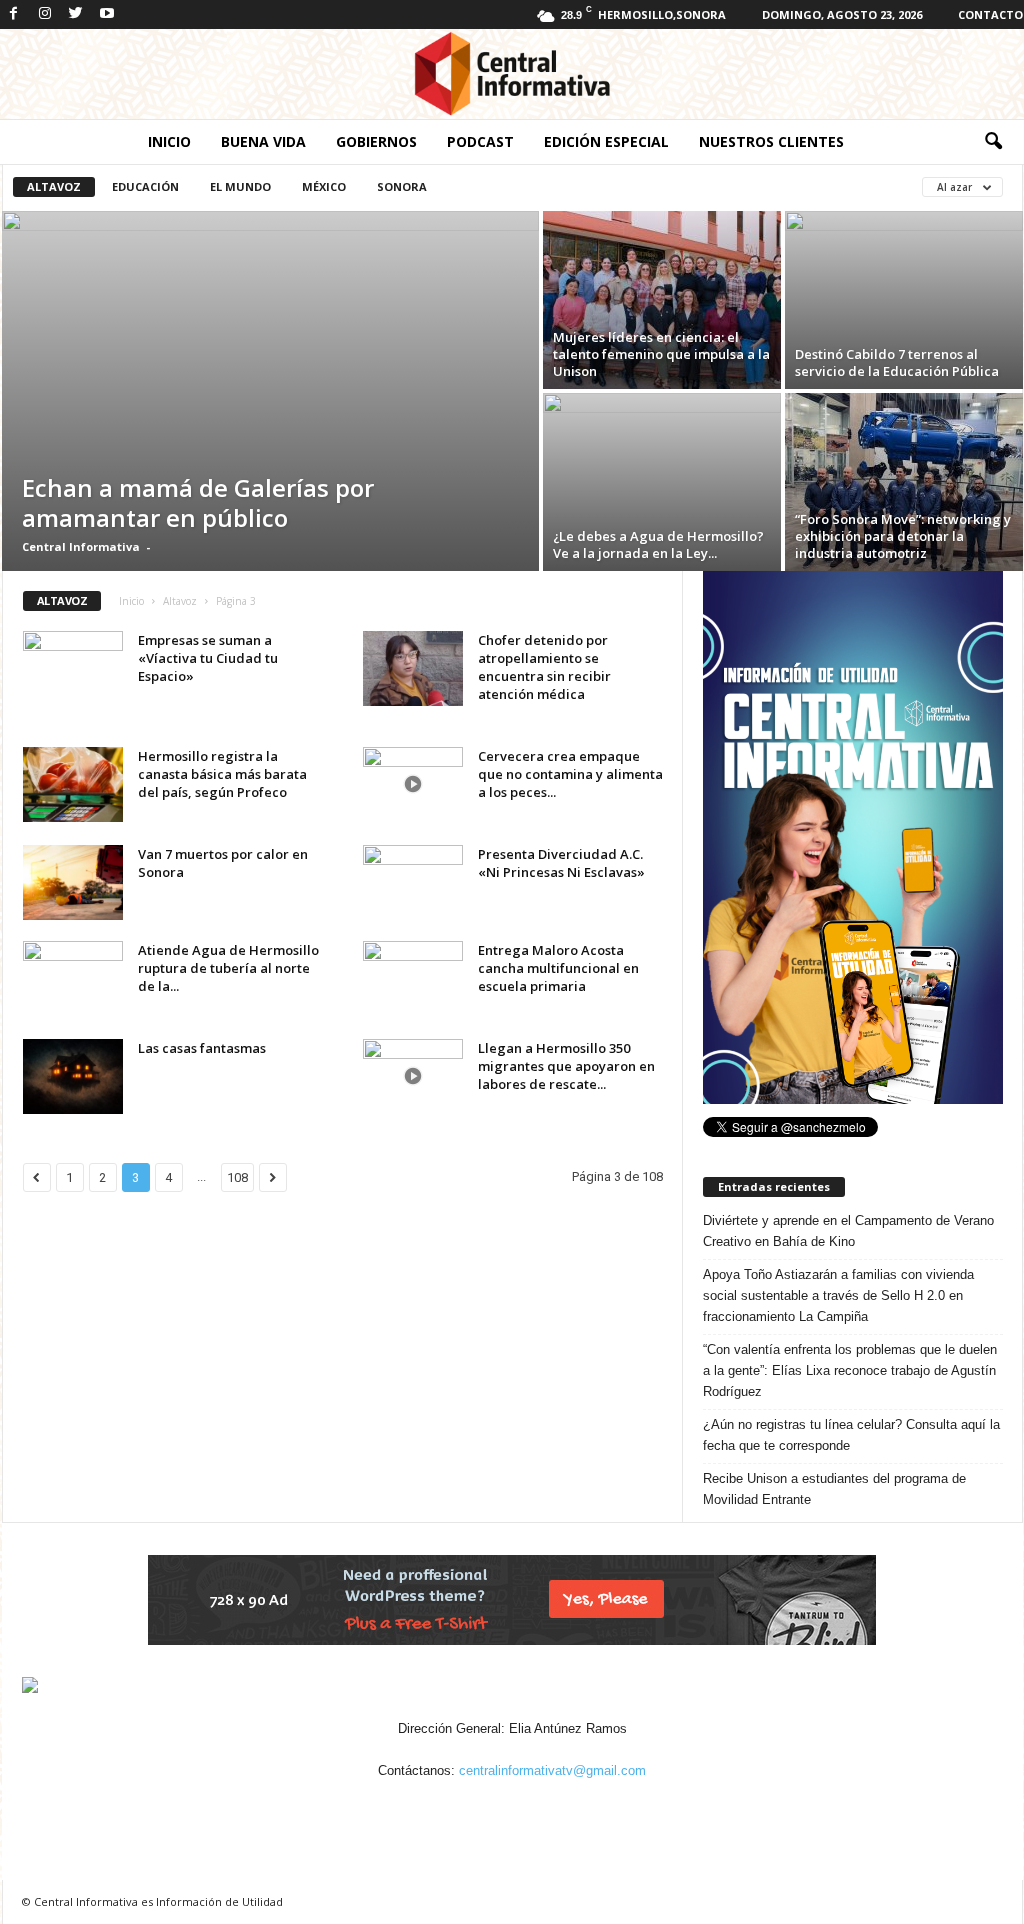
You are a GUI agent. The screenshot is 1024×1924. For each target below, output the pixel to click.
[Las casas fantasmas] (73, 1076)
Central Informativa (81, 546)
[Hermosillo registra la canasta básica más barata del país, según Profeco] (73, 784)
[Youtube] (107, 14)
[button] (993, 142)
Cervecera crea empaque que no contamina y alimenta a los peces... (570, 774)
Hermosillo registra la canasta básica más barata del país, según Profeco (222, 774)
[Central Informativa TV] (512, 74)
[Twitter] (76, 14)
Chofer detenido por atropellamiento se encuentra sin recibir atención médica (544, 667)
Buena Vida (263, 141)
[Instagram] (45, 14)
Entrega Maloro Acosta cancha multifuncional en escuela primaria (558, 968)
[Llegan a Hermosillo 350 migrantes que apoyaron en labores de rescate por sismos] (413, 1076)
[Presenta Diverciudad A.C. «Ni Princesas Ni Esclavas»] (413, 882)
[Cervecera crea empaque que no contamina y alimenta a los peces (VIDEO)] (413, 784)
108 (237, 1177)
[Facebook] (14, 14)
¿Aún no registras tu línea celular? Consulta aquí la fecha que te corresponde (851, 1435)
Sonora (402, 186)
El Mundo (240, 186)
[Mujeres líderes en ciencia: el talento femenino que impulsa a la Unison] (662, 300)
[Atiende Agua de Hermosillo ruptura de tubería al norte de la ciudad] (73, 978)
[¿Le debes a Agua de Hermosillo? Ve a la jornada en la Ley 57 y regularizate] (662, 482)
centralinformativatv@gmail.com (552, 1770)
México (324, 186)
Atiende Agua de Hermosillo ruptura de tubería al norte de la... (228, 968)
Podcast (480, 141)
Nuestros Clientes (771, 141)
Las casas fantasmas (202, 1048)
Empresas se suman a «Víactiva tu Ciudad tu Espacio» (208, 658)
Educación (145, 186)
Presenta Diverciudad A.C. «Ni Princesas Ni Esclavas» (561, 863)
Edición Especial (606, 141)
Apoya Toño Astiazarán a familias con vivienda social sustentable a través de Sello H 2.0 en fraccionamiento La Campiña (838, 1295)
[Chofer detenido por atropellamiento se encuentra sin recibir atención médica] (413, 668)
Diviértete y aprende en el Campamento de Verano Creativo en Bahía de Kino (848, 1231)
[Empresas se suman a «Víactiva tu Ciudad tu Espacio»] (73, 668)
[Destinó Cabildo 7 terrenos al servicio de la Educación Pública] (904, 300)
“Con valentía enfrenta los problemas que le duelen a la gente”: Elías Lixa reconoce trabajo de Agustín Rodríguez (850, 1370)
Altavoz (54, 186)
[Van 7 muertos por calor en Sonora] (73, 882)
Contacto (990, 14)
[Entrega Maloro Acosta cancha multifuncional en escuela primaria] (413, 978)
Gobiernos (376, 141)
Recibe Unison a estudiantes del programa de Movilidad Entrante (834, 1489)
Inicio (169, 141)
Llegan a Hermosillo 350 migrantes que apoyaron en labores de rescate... (566, 1066)
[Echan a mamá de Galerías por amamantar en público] (270, 391)
